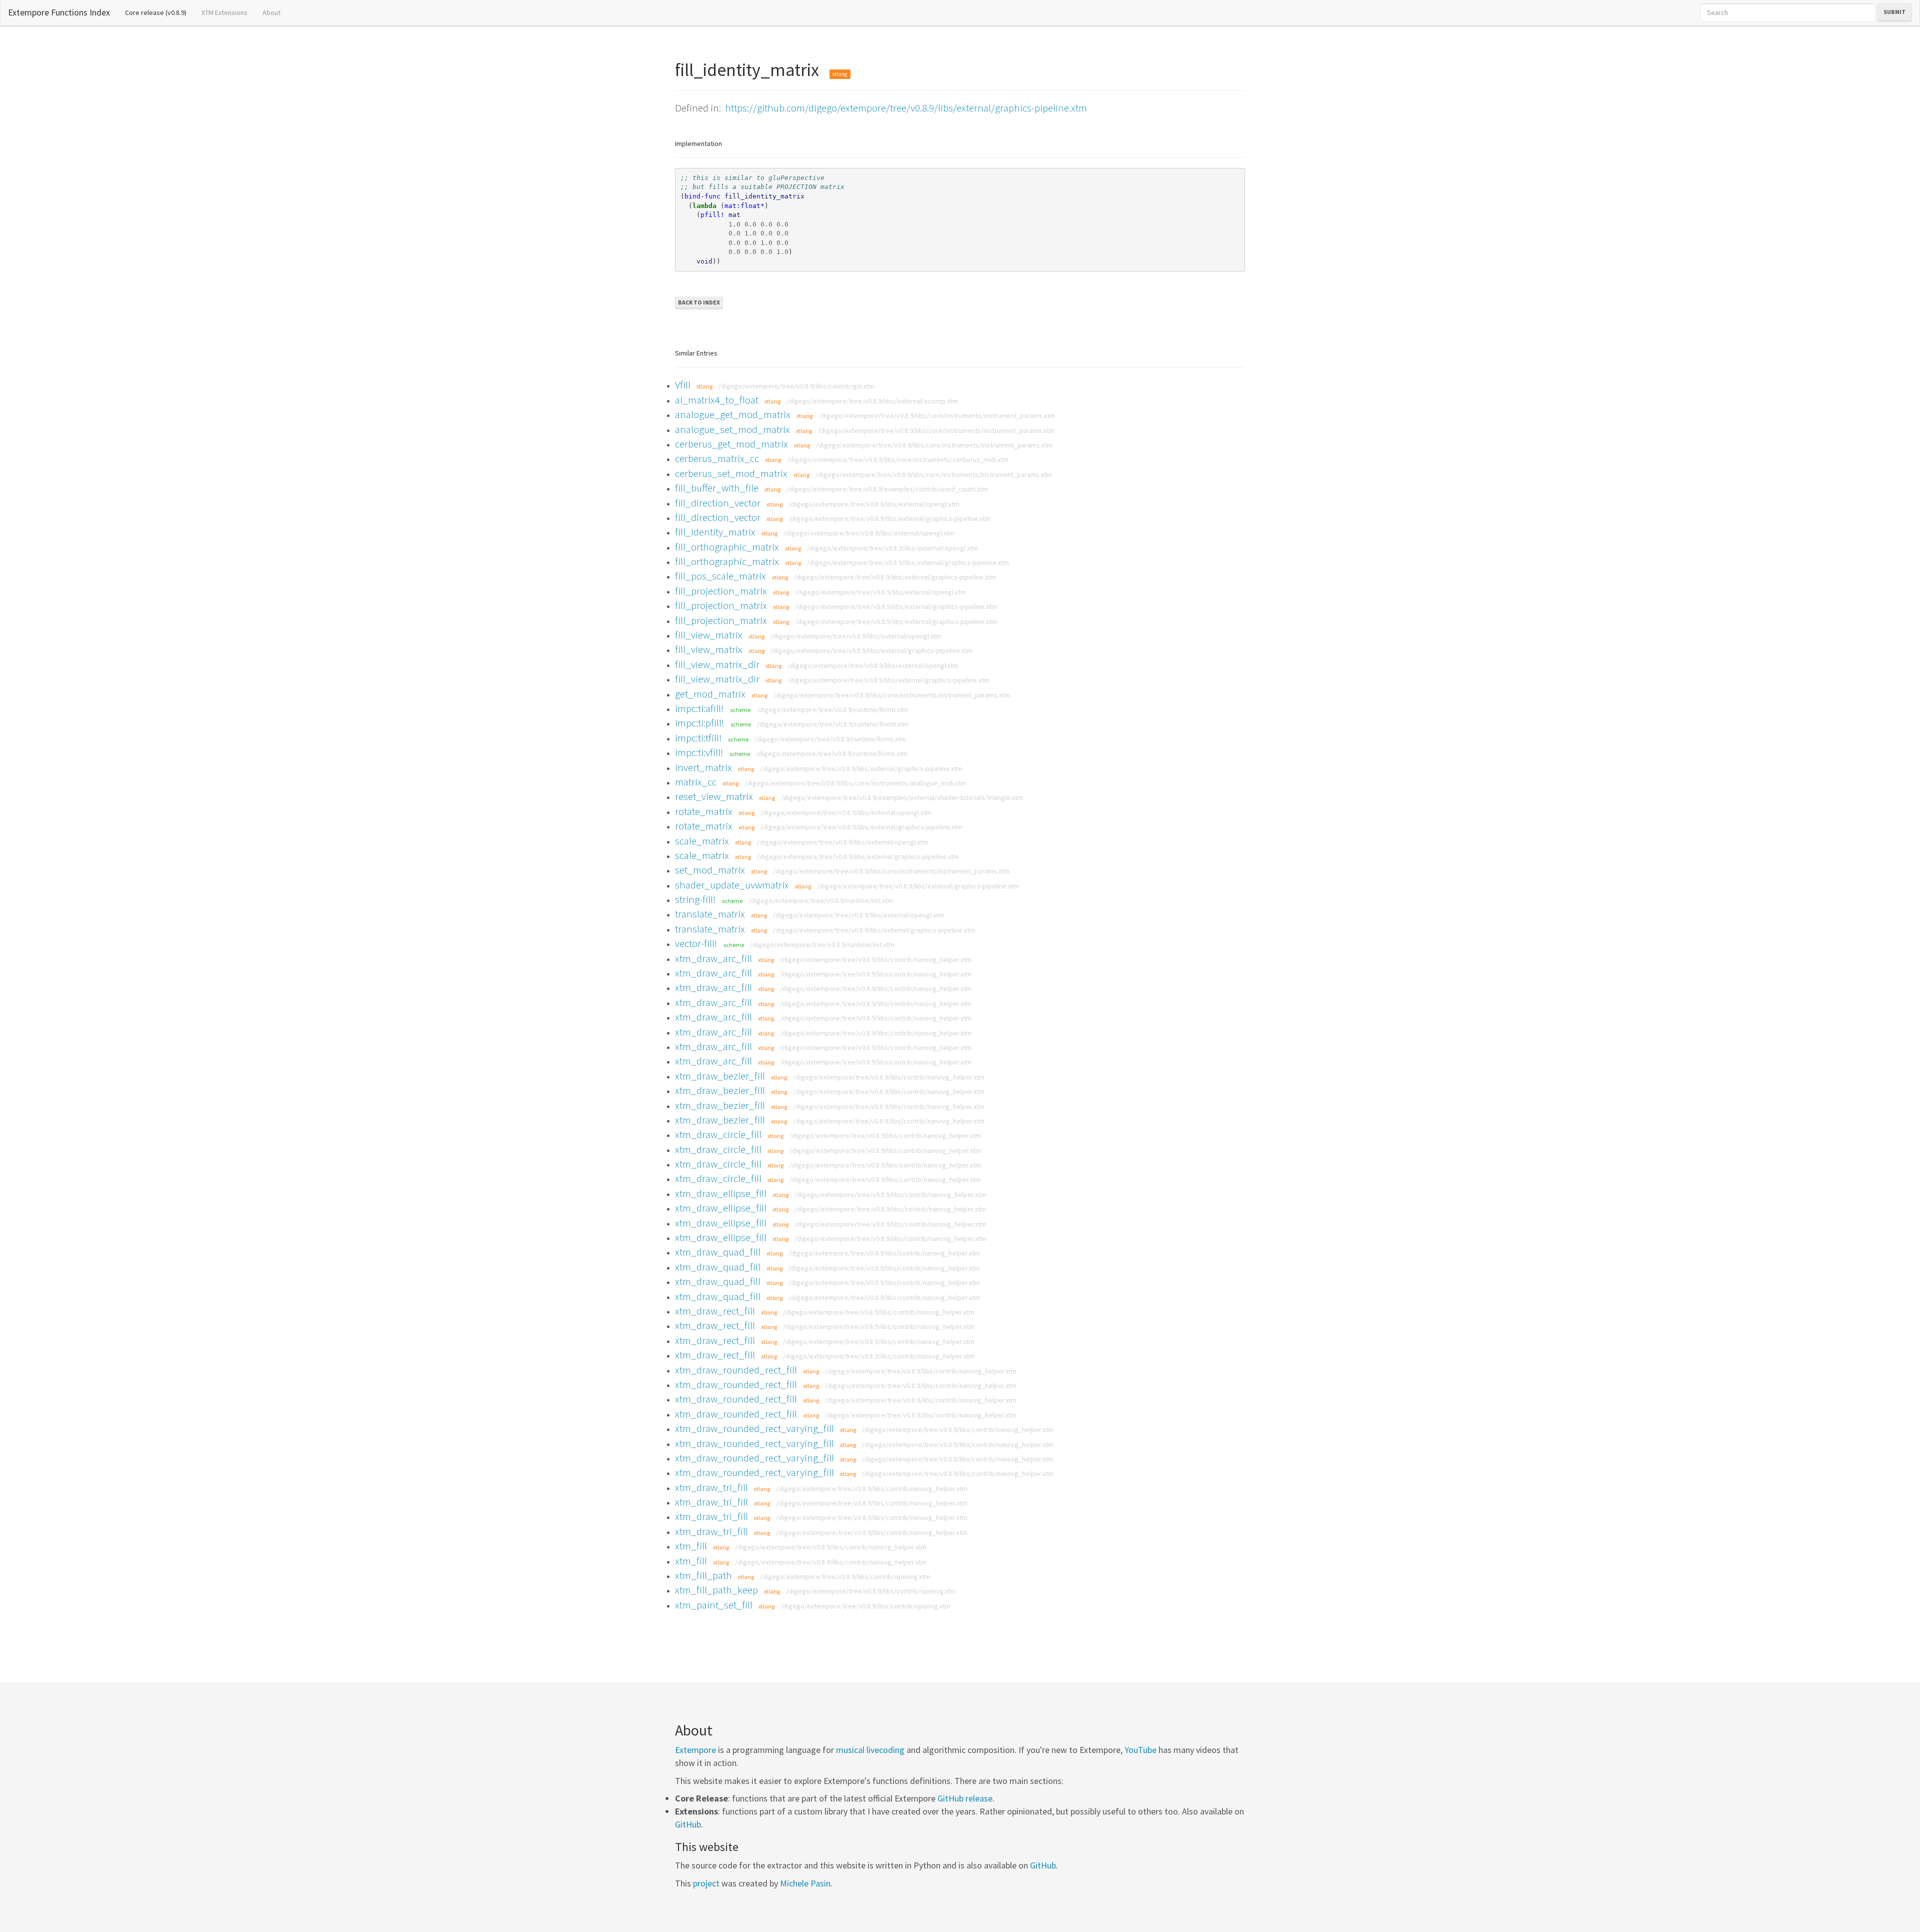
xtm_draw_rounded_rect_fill (736, 1370)
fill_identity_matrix (715, 532)
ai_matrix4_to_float (717, 400)
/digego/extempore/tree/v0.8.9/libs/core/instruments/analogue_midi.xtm (855, 783)
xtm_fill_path (703, 1575)
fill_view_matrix (709, 635)
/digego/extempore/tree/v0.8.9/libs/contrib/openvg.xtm (845, 1576)
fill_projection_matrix (721, 591)
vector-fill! (696, 943)
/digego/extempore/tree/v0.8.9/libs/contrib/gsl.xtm (796, 386)
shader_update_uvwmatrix (732, 885)
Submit (1894, 12)
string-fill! (695, 899)
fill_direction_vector (718, 503)
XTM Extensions (224, 12)
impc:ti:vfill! (699, 752)
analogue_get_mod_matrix (733, 414)
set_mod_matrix (710, 870)
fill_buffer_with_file (717, 488)
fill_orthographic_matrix (727, 547)
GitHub (688, 1824)
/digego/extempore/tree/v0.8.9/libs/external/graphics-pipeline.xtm (889, 518)
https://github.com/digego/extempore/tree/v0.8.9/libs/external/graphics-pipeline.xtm (906, 108)
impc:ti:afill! (699, 708)
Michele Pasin (805, 1883)
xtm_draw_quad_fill (718, 1252)
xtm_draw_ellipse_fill (721, 1193)
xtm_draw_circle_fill (718, 1134)
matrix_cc (696, 782)
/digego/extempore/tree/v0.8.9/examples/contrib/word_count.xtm (887, 489)
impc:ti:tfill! (698, 738)
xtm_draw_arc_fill (713, 958)
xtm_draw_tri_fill (711, 1487)
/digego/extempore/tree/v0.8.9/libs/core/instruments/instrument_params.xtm (937, 415)
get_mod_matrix (710, 694)
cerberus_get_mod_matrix (731, 444)
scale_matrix (702, 841)
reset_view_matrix (714, 796)
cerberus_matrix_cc (717, 458)
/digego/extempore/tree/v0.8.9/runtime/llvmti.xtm (832, 709)
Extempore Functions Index (59, 12)
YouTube (1140, 1750)
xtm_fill (691, 1546)
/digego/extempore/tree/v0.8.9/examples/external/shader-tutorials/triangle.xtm (902, 797)
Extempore (695, 1750)
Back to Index (699, 302)
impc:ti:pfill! (700, 723)
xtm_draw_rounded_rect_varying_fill (754, 1428)
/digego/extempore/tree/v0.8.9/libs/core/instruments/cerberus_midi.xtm (898, 459)
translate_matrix (710, 914)
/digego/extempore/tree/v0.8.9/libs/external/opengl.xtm (874, 504)
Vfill (683, 385)
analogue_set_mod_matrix (732, 429)
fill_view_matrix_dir (717, 664)
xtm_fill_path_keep (716, 1590)
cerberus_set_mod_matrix (731, 473)
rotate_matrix (704, 811)
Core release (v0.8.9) (159, 12)
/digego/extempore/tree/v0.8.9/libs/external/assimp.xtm (872, 401)
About (271, 12)
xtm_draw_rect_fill (715, 1311)
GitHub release (965, 1798)
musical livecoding (870, 1750)
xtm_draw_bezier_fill (720, 1076)
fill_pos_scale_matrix (720, 576)
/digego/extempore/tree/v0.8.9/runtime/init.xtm (821, 900)
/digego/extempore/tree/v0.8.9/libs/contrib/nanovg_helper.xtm (876, 959)
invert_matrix (703, 767)
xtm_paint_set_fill (714, 1605)
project (706, 1883)
